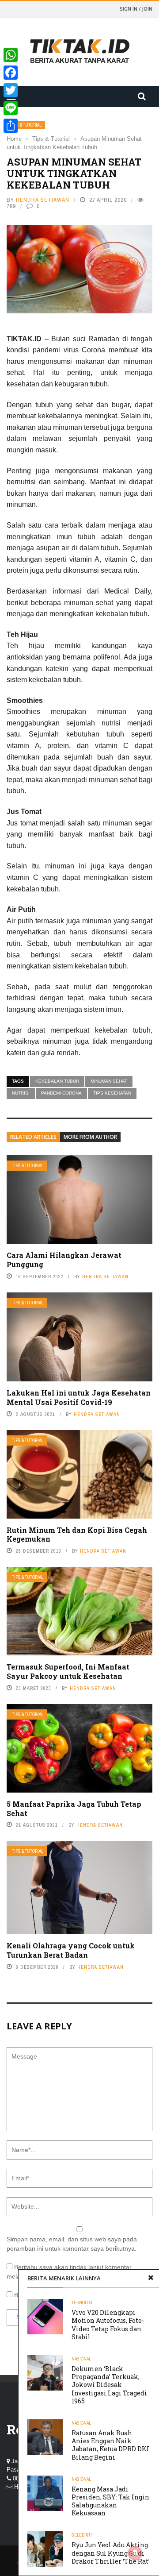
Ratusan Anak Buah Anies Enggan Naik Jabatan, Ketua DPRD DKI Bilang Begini (110, 2445)
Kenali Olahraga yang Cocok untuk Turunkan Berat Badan (71, 1950)
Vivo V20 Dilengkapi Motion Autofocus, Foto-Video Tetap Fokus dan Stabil (108, 2325)
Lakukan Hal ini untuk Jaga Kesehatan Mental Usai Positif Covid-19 (79, 1397)
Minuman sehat (109, 1081)
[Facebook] (11, 73)
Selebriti (82, 2535)
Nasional (81, 2359)
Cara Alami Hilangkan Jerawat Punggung (64, 1260)
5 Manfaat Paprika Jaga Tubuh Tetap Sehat (74, 1809)
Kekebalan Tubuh (57, 1081)
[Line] (11, 108)
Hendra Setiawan (43, 200)
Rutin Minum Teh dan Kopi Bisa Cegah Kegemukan (77, 1535)
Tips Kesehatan (112, 1093)
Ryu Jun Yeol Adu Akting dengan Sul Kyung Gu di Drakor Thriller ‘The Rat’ (111, 2553)
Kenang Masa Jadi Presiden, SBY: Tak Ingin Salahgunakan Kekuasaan (110, 2501)
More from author (90, 1137)
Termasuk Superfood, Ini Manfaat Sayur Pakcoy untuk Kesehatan (68, 1671)
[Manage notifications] (135, 2553)
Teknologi (83, 2303)
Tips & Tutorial (26, 125)
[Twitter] (11, 90)
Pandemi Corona (61, 1093)
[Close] (151, 2278)
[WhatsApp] (11, 55)
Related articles (33, 1137)
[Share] (11, 126)
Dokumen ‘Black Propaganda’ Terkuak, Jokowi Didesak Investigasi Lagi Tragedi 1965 (109, 2385)
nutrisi (21, 1093)
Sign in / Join (136, 9)
